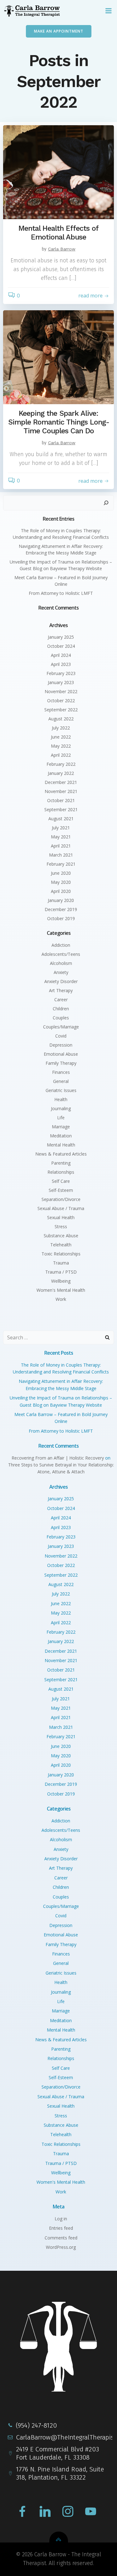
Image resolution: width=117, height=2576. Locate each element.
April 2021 (61, 846)
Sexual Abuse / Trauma (61, 1208)
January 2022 (61, 773)
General (61, 1081)
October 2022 (61, 701)
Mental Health (61, 1145)
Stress (61, 1226)
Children (61, 1009)
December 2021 (61, 782)
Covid (61, 1036)
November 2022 (61, 691)
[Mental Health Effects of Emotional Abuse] (58, 172)
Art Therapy (61, 990)
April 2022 (61, 755)
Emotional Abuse (61, 1054)
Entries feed (61, 2228)
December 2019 (61, 909)
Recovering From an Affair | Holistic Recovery (58, 1458)
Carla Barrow (62, 249)
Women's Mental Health (61, 1290)
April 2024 (61, 655)
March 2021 (61, 855)
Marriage (61, 1127)
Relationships (61, 1172)
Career (61, 999)
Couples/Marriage (61, 1027)
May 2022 (61, 746)
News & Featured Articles (61, 1154)
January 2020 (61, 900)
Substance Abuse (61, 1236)
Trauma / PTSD (61, 1272)
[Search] (106, 503)
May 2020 (61, 882)
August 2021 (61, 819)
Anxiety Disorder (61, 981)
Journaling (61, 1108)
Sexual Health (61, 1217)
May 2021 (61, 837)
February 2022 (61, 764)
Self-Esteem (61, 1190)
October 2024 (61, 646)
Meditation (61, 1136)
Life (61, 1118)
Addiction (61, 945)
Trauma (61, 1263)
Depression (61, 1045)
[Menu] (109, 11)
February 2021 (61, 864)
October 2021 (61, 800)
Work (61, 1299)
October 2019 (61, 918)
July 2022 (61, 728)
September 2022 (61, 710)
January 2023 (61, 682)
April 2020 (61, 891)
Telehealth (61, 1245)
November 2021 (61, 791)
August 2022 (61, 719)
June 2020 (61, 873)
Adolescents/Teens (61, 954)
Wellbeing (61, 1281)
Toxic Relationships (61, 1254)
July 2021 (61, 828)
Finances (61, 1072)
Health (61, 1099)
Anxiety (61, 972)
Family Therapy (61, 1063)
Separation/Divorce (61, 1199)
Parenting (61, 1163)
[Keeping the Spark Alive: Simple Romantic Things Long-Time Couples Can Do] (58, 357)
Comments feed (61, 2238)
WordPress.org (61, 2247)
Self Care (61, 1181)
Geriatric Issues (61, 1090)
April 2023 (61, 664)
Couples (61, 1018)
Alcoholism (61, 963)
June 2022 (61, 737)
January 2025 (61, 637)
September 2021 (61, 809)
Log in (61, 2219)
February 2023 (61, 673)
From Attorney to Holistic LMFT (61, 593)
